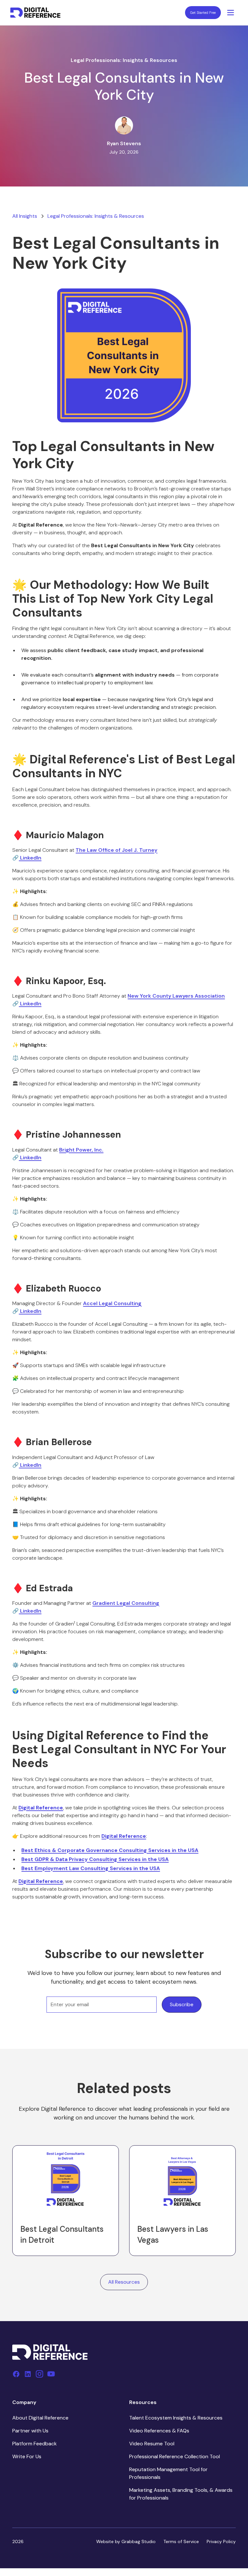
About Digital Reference (40, 2418)
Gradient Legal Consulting (126, 1603)
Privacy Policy (221, 2541)
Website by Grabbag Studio (126, 2541)
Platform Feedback (35, 2444)
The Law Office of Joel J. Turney (116, 850)
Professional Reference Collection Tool (175, 2456)
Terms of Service (181, 2541)
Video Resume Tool (152, 2444)
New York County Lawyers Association (176, 996)
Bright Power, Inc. (81, 1150)
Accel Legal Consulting (112, 1303)
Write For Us (27, 2456)
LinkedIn (30, 858)
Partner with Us (30, 2431)
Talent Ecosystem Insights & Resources (176, 2418)
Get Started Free (203, 13)
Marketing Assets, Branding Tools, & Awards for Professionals (181, 2494)
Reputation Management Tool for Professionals (168, 2473)
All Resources (124, 2282)
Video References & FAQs (159, 2431)
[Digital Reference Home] (35, 13)
